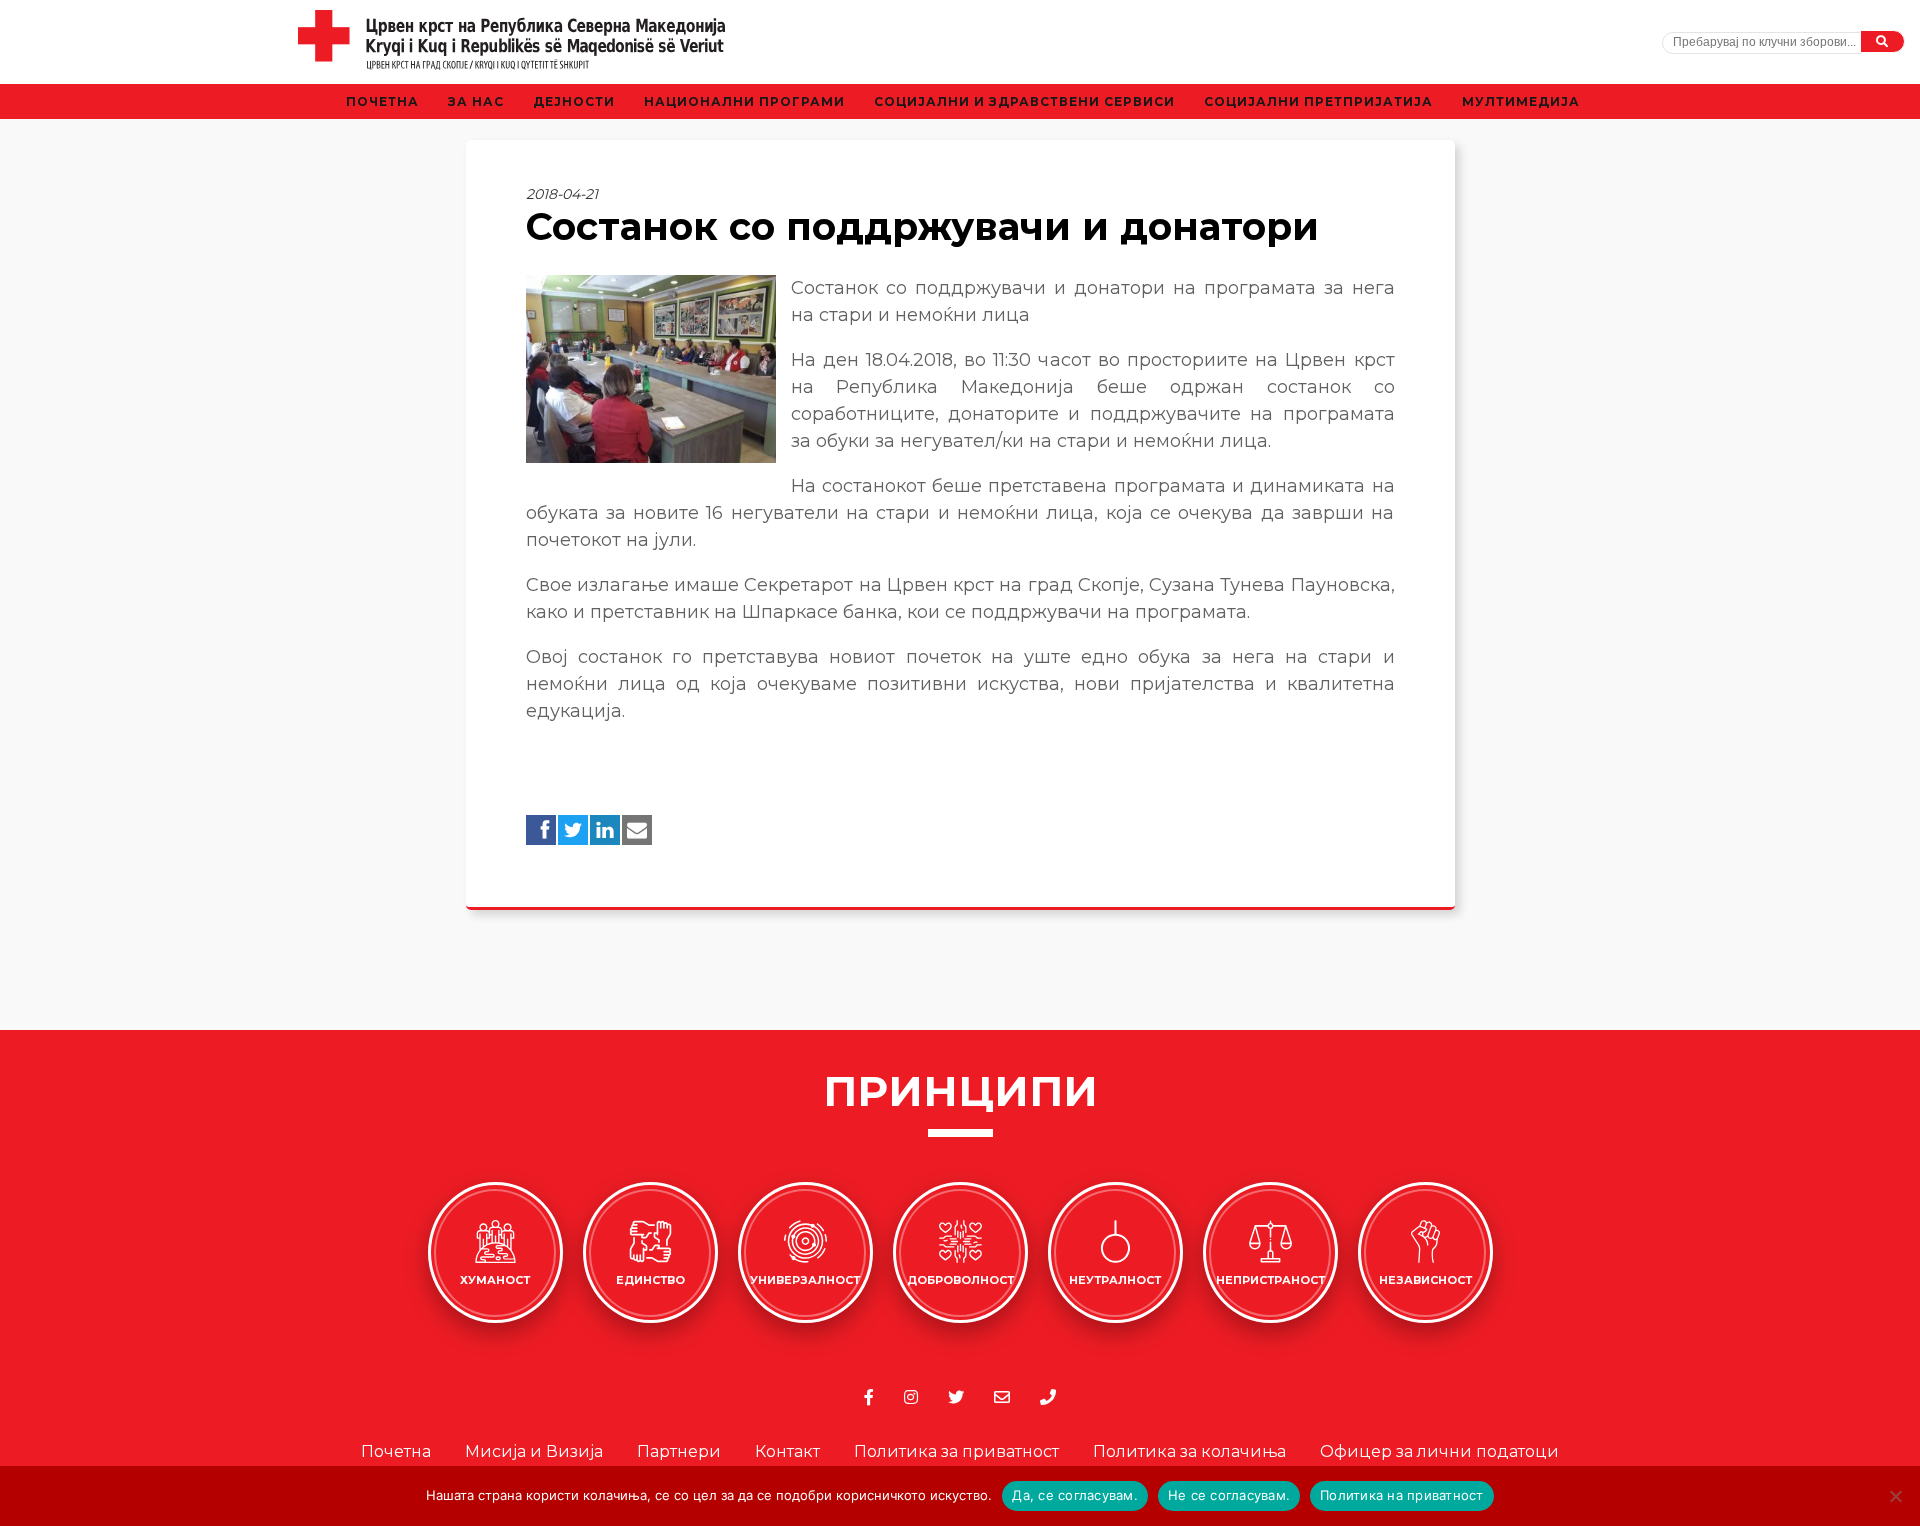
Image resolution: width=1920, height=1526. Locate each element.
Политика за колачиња (1189, 1451)
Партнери (679, 1451)
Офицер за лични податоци (1439, 1451)
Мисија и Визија (534, 1451)
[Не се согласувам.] (1895, 1496)
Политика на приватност (1402, 1495)
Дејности (574, 101)
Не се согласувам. (1229, 1495)
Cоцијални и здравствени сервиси (1024, 101)
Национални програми (744, 101)
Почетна (382, 101)
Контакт (787, 1451)
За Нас (476, 101)
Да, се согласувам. (1075, 1495)
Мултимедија (1521, 101)
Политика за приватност (956, 1451)
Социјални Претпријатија (1318, 101)
